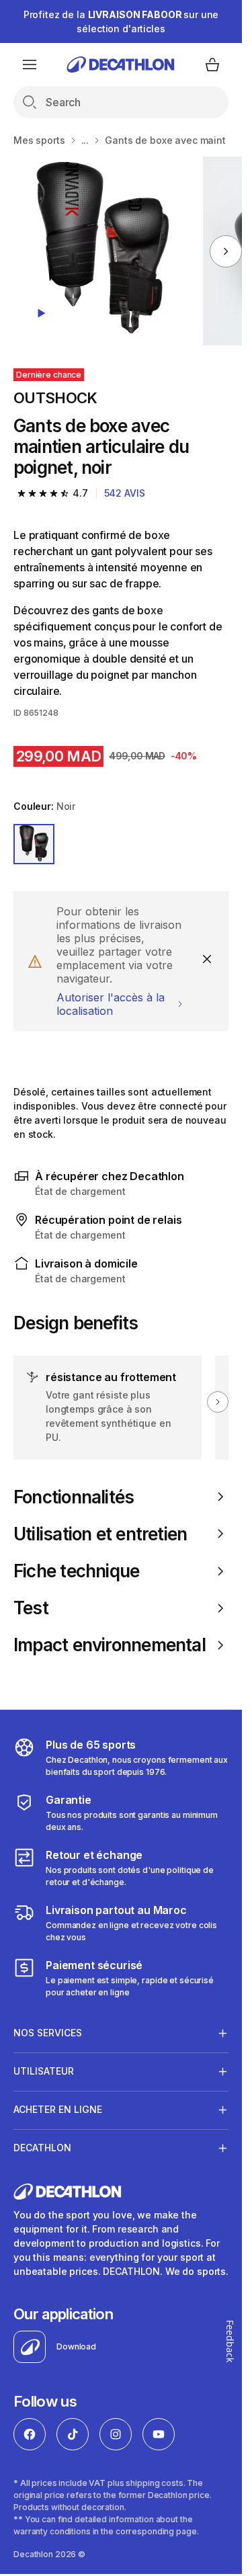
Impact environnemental (110, 1645)
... (85, 140)
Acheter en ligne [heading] (58, 2109)
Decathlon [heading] (42, 2148)
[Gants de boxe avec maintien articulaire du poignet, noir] (103, 251)
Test (31, 1608)
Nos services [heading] (48, 2033)
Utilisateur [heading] (44, 2071)
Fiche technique (76, 1571)
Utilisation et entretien (100, 1534)
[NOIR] (34, 844)
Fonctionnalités (74, 1497)
